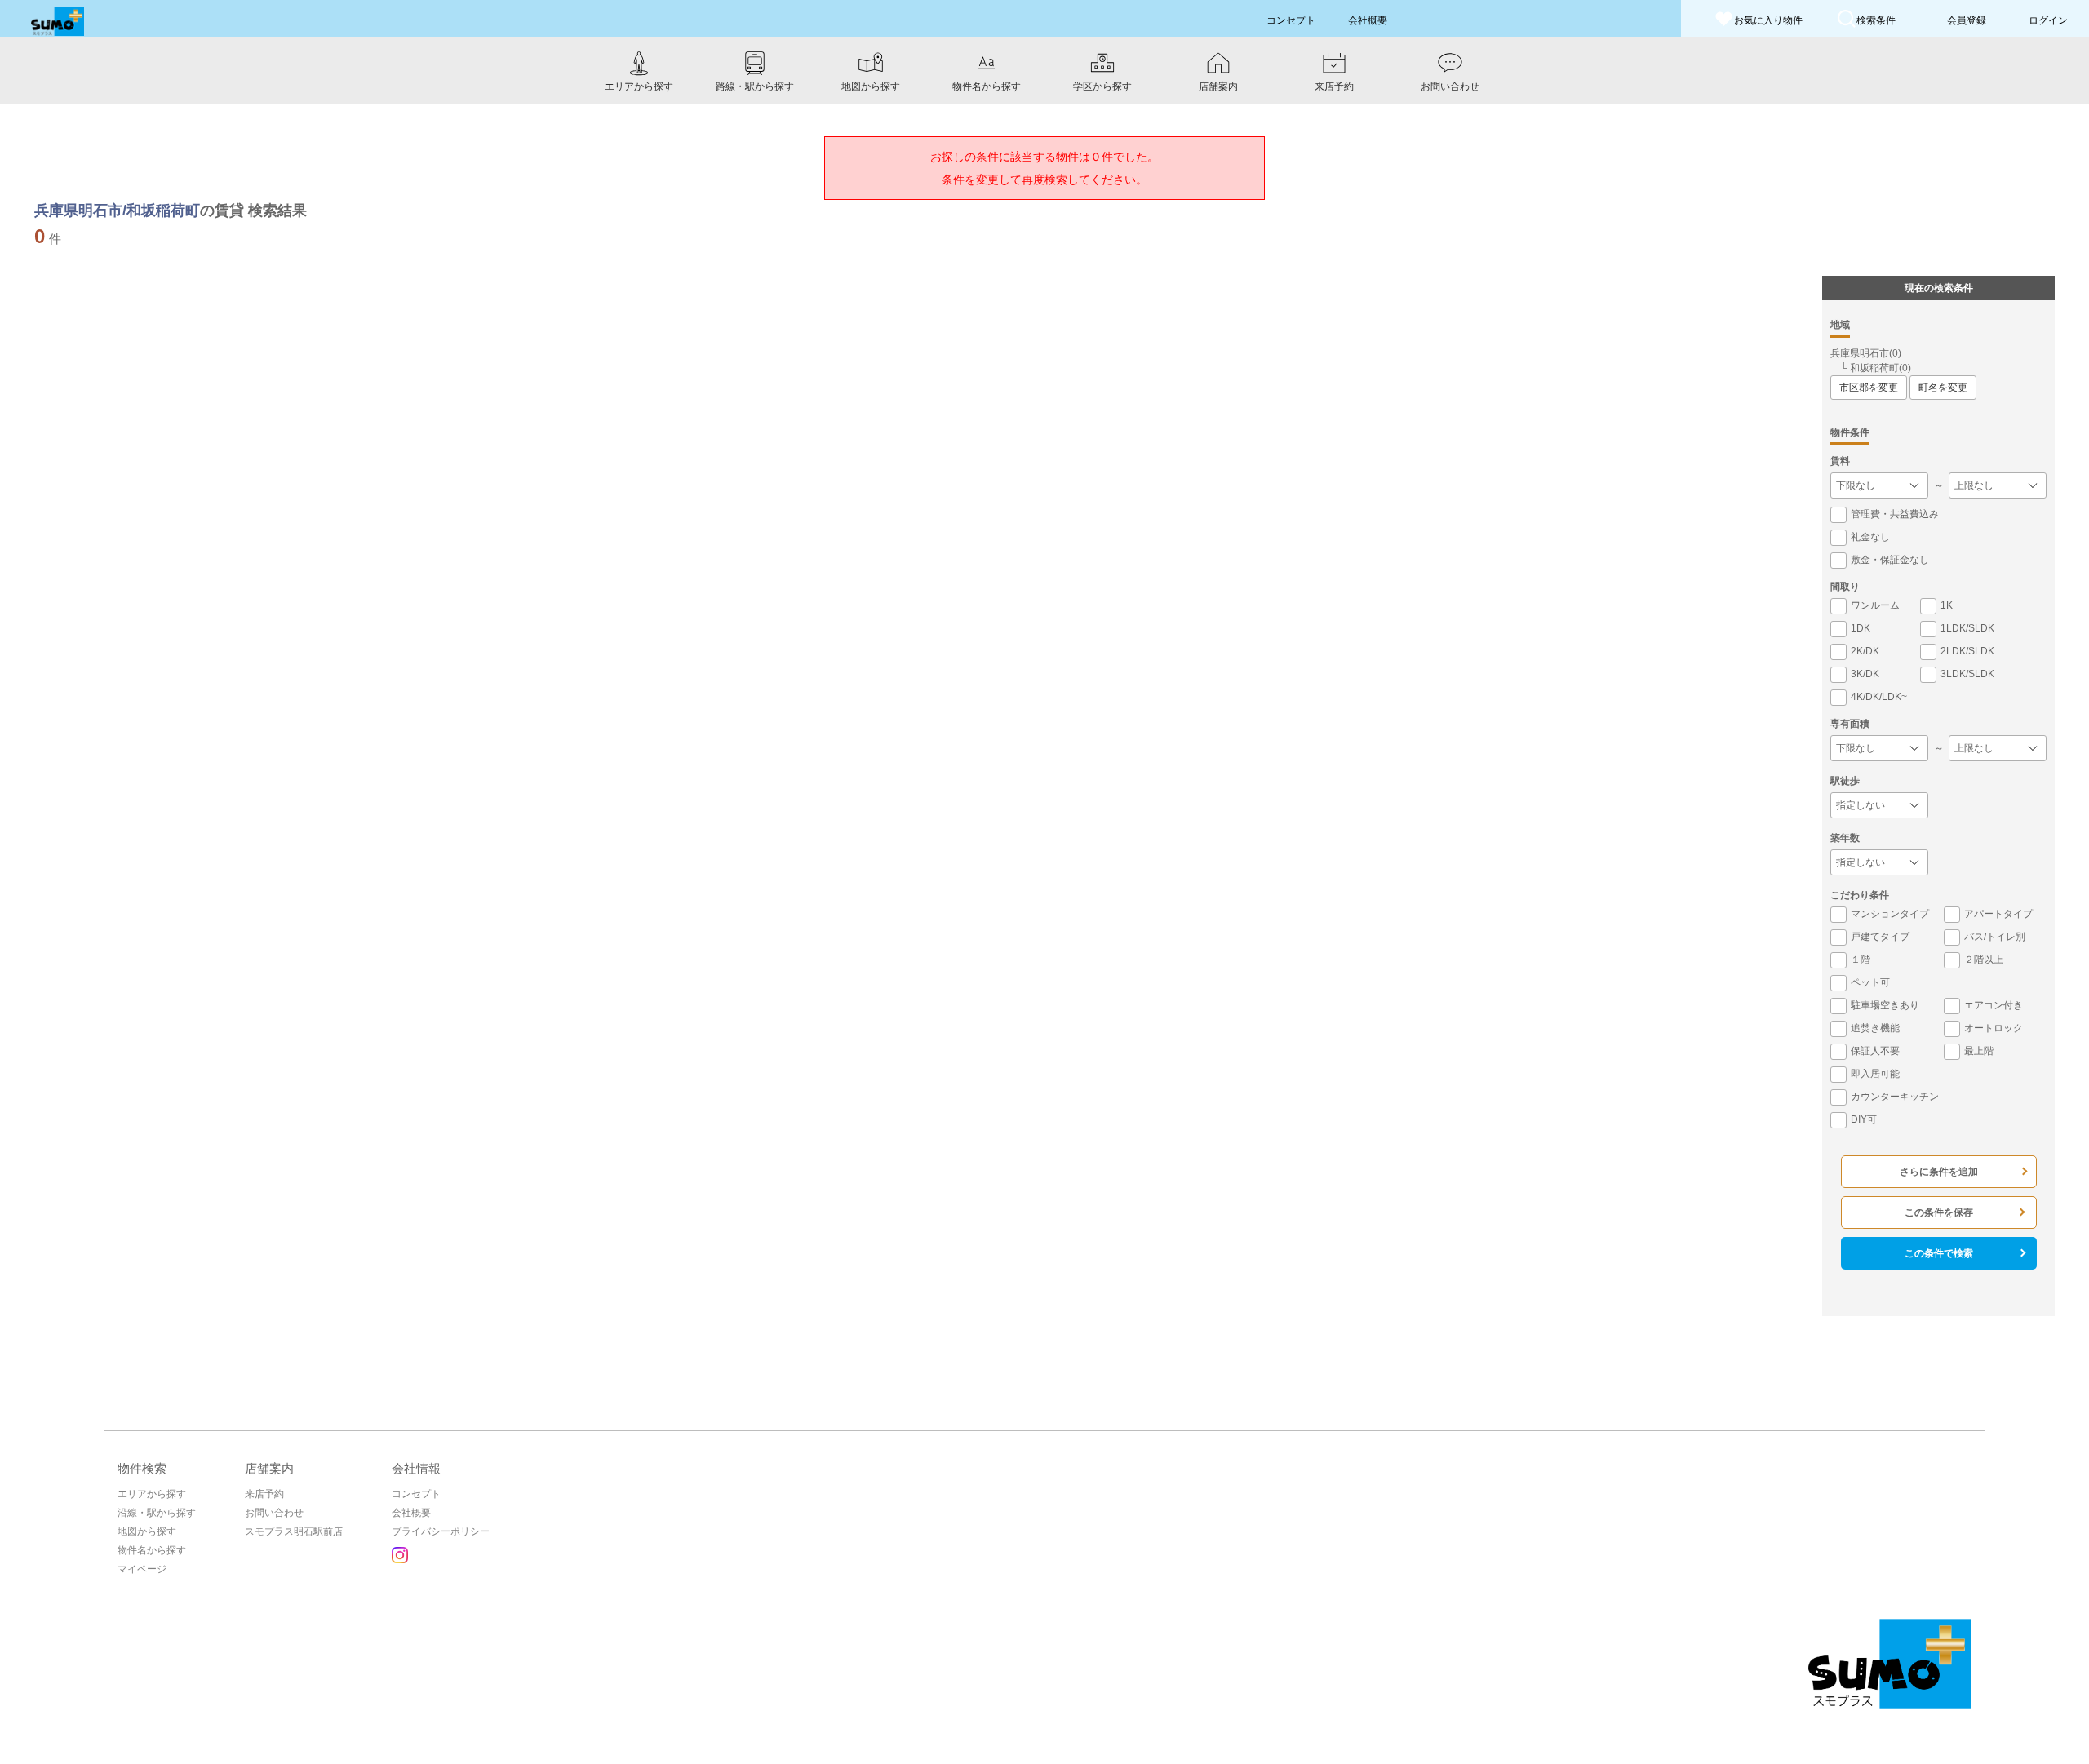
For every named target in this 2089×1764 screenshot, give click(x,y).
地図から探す (147, 1531)
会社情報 (416, 1468)
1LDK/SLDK (1967, 628)
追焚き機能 (1875, 1028)
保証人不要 (1875, 1051)
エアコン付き (1994, 1005)
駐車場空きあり (1885, 1005)
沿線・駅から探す (157, 1513)
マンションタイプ (1890, 914)
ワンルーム (1875, 605)
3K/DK (1865, 674)
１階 (1861, 960)
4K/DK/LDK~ (1879, 697)
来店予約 (264, 1494)
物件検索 (142, 1468)
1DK (1861, 628)
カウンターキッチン (1895, 1097)
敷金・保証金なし (1890, 560)
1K (1947, 605)
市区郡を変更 (1869, 388)
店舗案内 (269, 1468)
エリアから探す (152, 1494)
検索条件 (1876, 20)
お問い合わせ (274, 1513)
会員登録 (1967, 20)
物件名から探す (152, 1550)
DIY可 (1864, 1119)
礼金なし (1870, 537)
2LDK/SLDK (1967, 651)
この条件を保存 (1939, 1212)
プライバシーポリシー (441, 1531)
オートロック (1994, 1028)
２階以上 (1984, 960)
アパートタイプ (1998, 914)
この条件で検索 (1939, 1253)
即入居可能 (1875, 1074)
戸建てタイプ (1880, 937)
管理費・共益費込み (1895, 514)
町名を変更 (1943, 388)
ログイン (2048, 20)
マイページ (142, 1569)
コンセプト (416, 1494)
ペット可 (1870, 982)
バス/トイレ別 (1995, 937)
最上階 (1979, 1051)
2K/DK (1865, 651)
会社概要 (411, 1513)
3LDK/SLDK (1967, 674)
